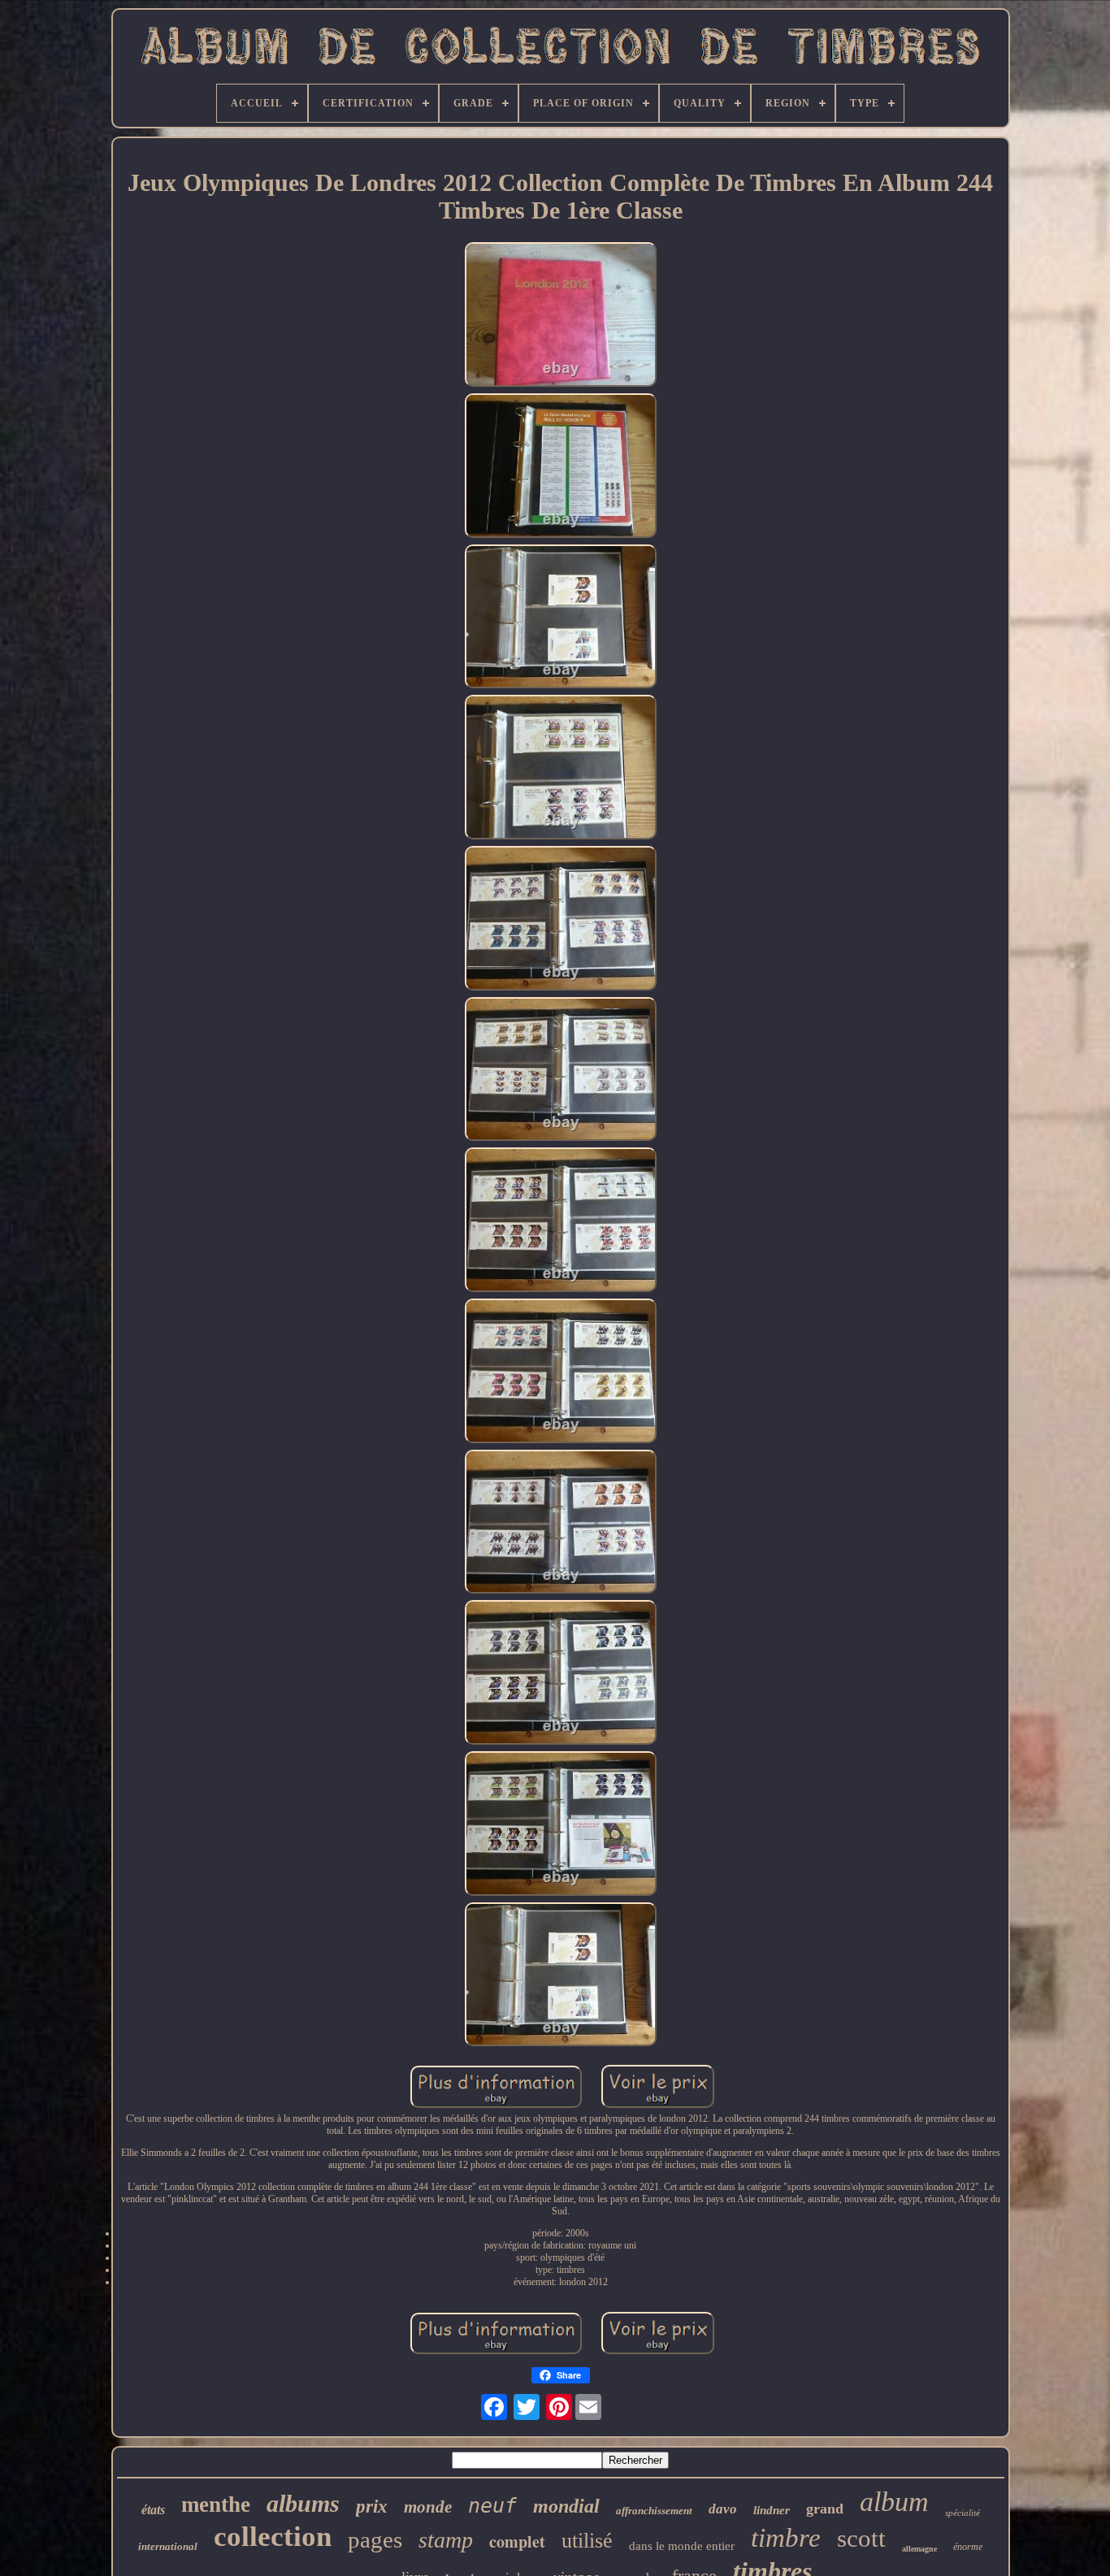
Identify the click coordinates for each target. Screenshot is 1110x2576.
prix (372, 2507)
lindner (772, 2510)
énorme (968, 2547)
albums (303, 2503)
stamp (446, 2540)
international (168, 2546)
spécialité (963, 2513)
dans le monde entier (682, 2546)
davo (723, 2509)
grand (825, 2509)
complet (517, 2541)
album (894, 2502)
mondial (566, 2506)
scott (861, 2538)
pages (375, 2539)
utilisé (587, 2541)
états (153, 2510)
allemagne (919, 2549)
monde (428, 2507)
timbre (786, 2538)
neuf (492, 2506)
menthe (216, 2504)
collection (273, 2537)
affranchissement (654, 2511)
